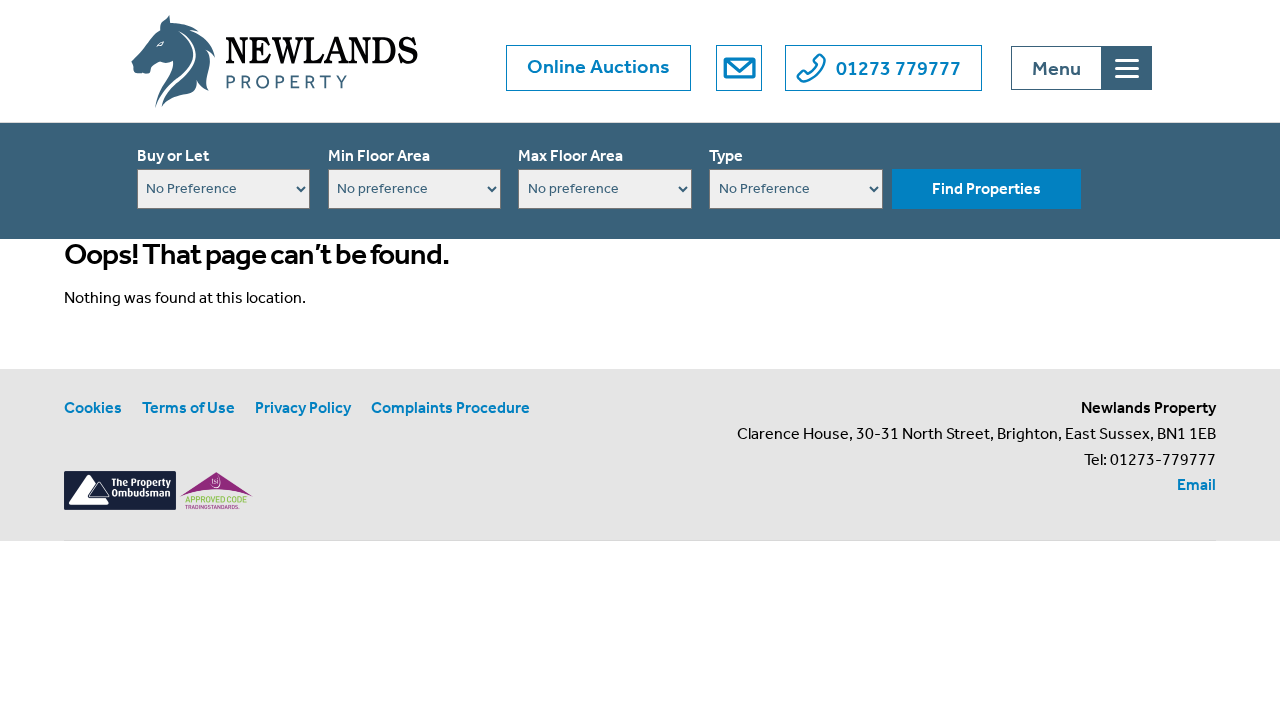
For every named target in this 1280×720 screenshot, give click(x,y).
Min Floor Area (379, 155)
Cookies (93, 407)
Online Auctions (598, 66)
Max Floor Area (570, 155)
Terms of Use (188, 407)
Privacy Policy (303, 407)
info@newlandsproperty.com (739, 68)
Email (1196, 484)
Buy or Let (173, 155)
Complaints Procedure (450, 407)
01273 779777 (898, 68)
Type (726, 155)
